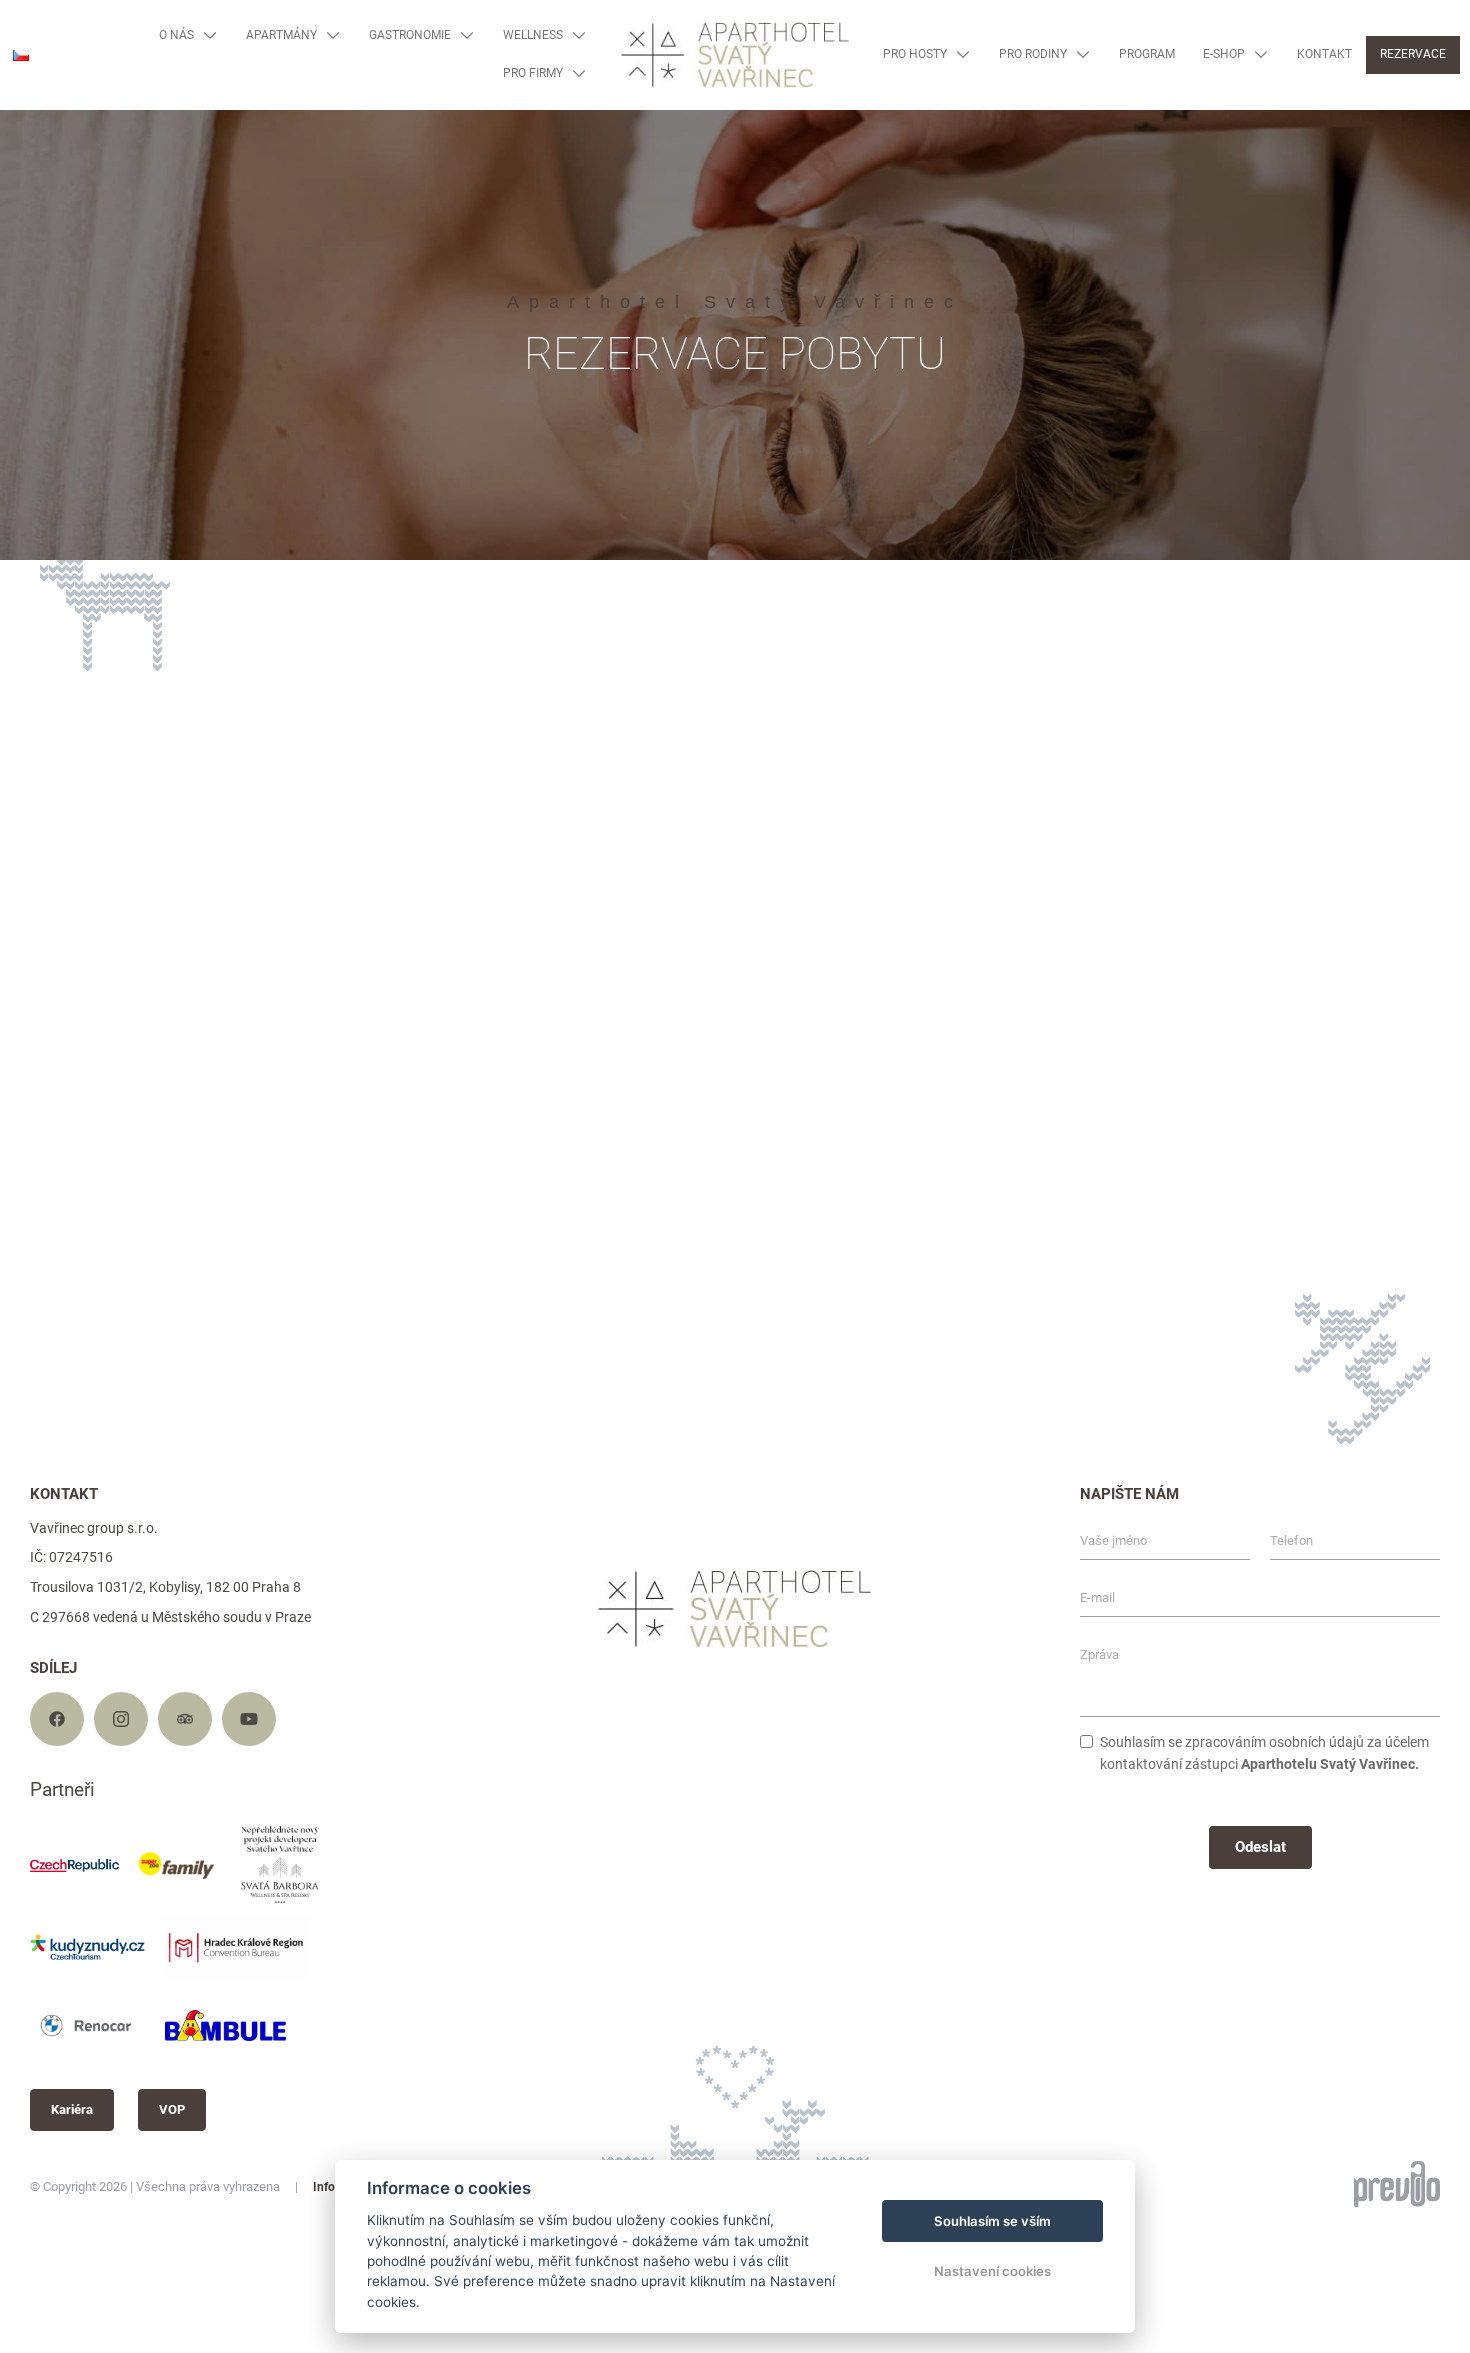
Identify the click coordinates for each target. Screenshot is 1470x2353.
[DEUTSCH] (27, 115)
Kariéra (72, 2109)
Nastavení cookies (992, 2271)
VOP (172, 2109)
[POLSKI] (27, 146)
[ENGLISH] (27, 84)
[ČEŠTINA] (21, 55)
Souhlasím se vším (992, 2221)
